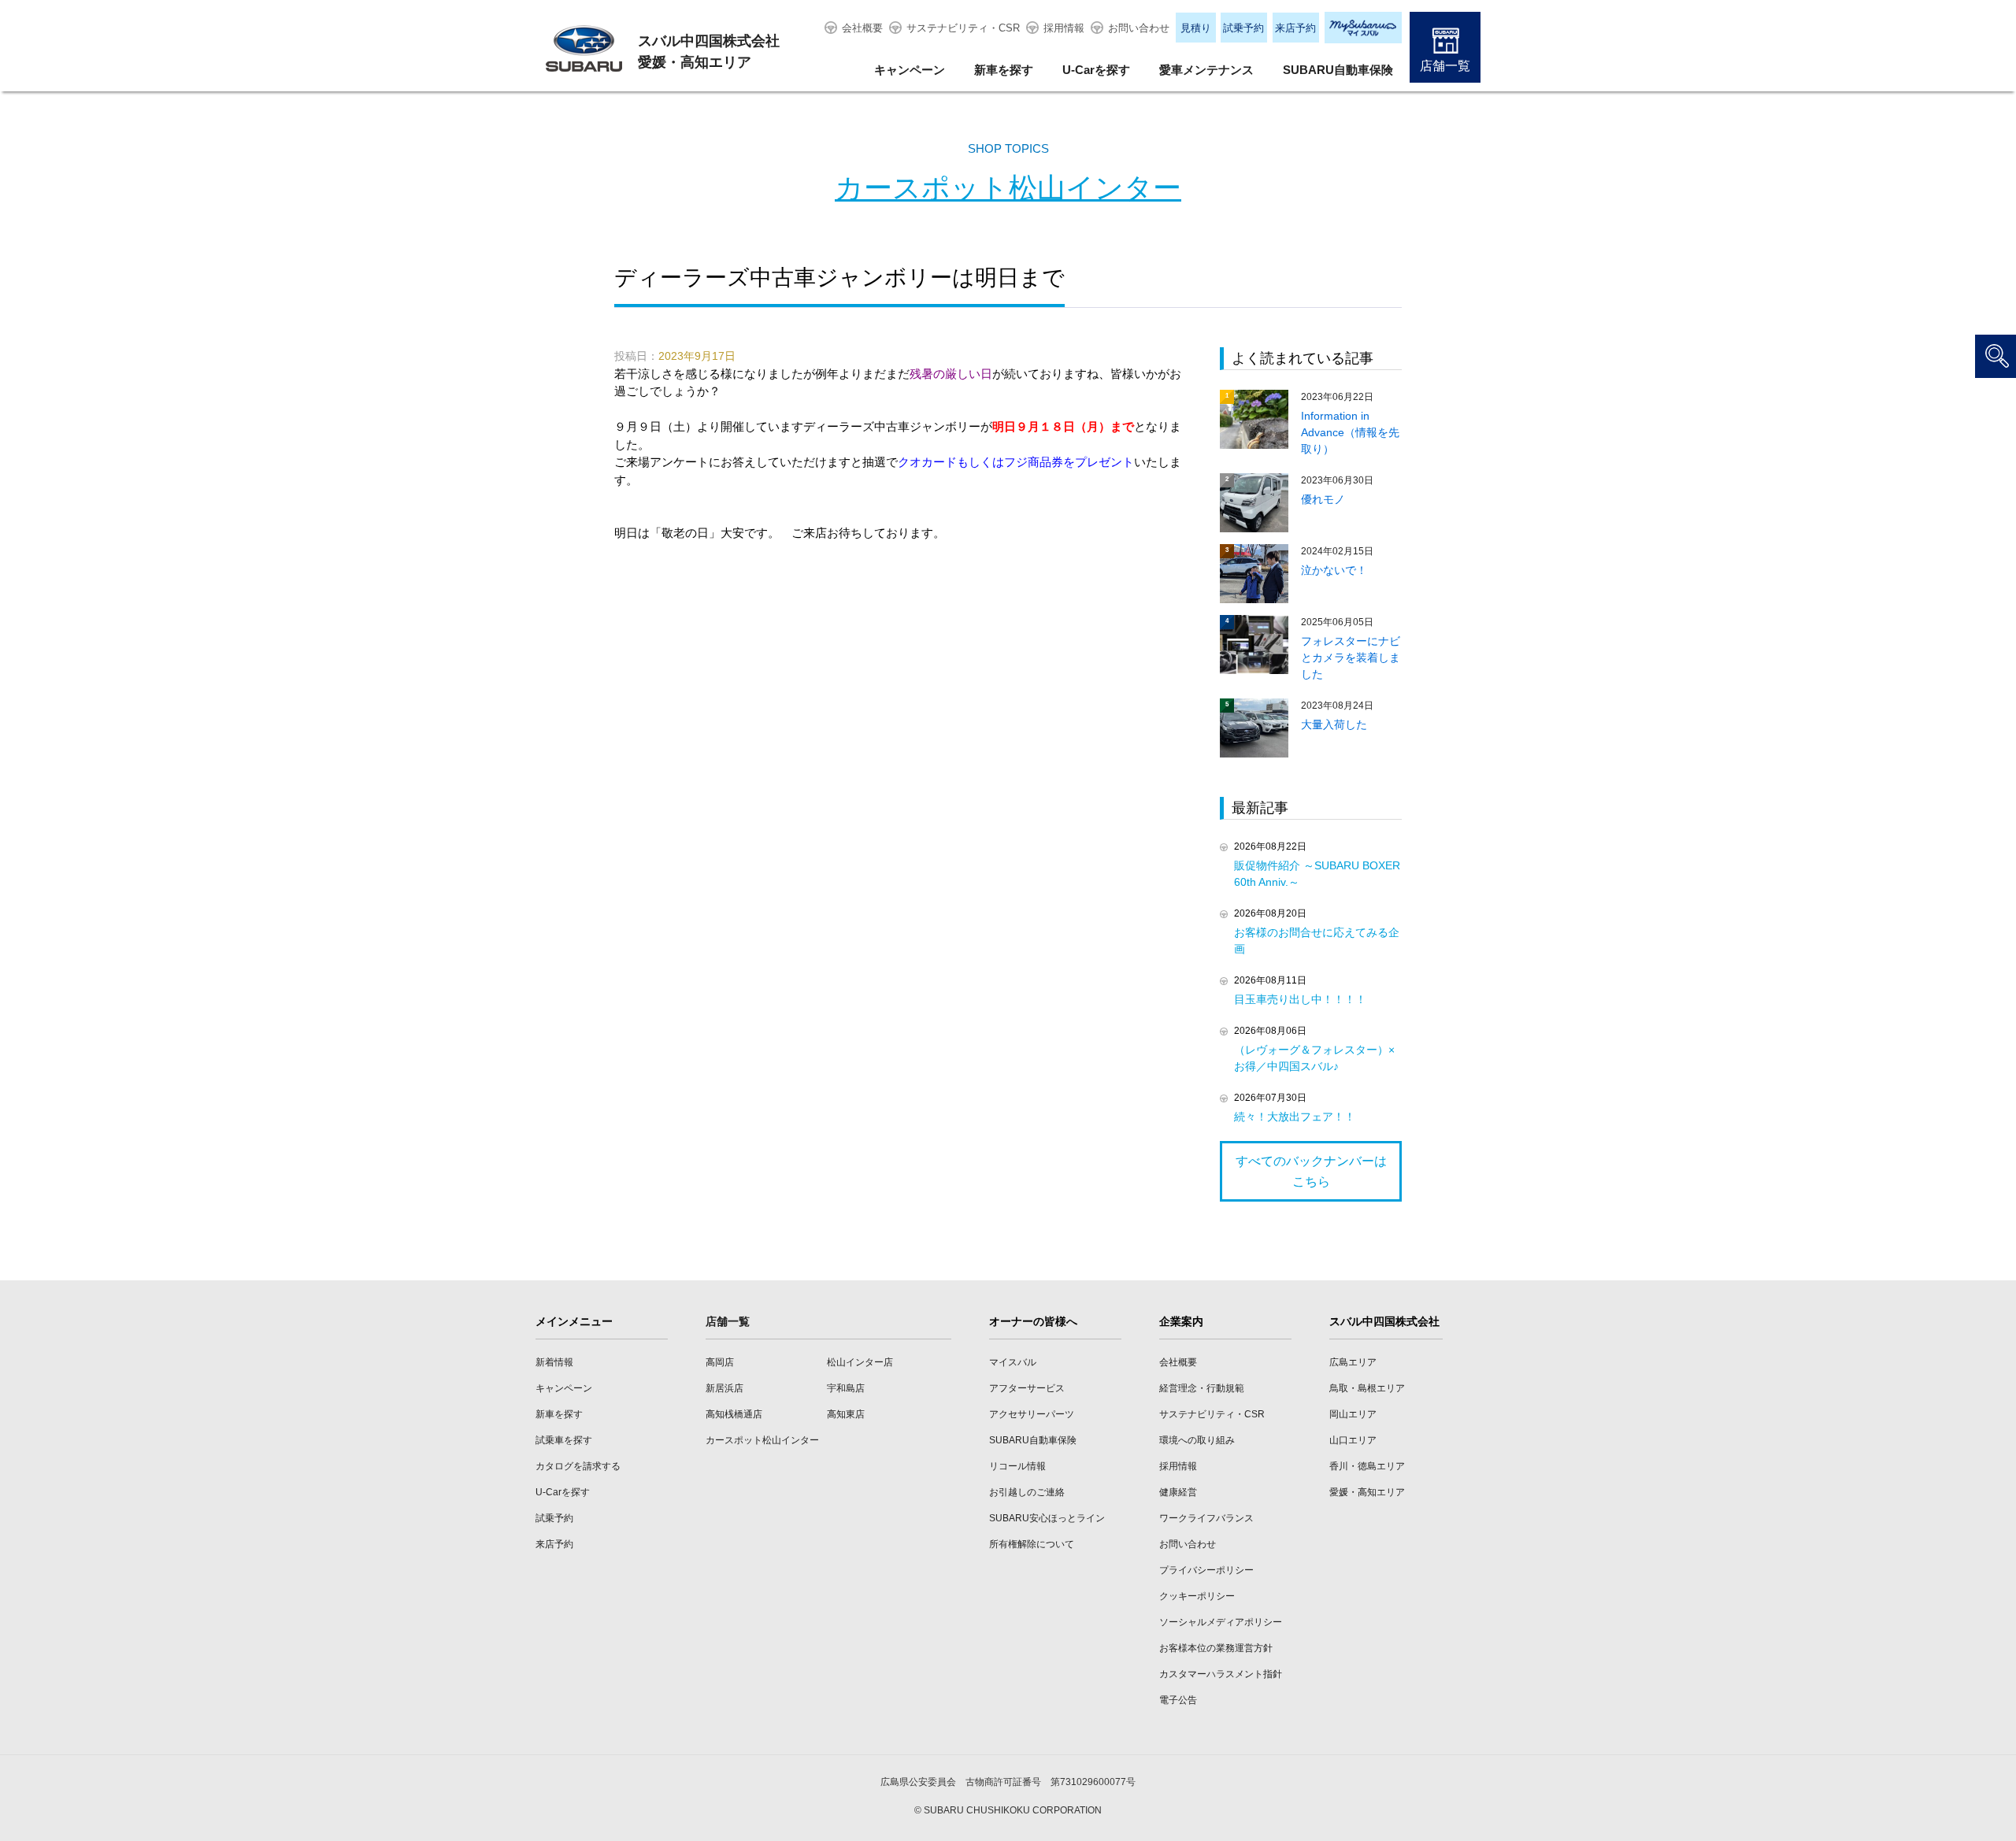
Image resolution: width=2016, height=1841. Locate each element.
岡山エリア (1353, 1414)
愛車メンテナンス (1206, 70)
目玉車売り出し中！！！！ (1300, 999)
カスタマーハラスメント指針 (1221, 1674)
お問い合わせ (1139, 28)
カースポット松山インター (1008, 188)
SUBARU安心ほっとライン (1047, 1518)
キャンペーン (910, 70)
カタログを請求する (578, 1466)
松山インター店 (860, 1362)
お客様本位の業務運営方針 (1216, 1648)
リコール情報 (1017, 1466)
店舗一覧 (1445, 66)
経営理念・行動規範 (1202, 1388)
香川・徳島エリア (1367, 1466)
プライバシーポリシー (1206, 1570)
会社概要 (862, 28)
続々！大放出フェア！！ (1295, 1117)
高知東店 (846, 1414)
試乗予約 (1243, 28)
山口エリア (1353, 1440)
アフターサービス (1027, 1388)
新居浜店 (724, 1388)
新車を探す (1004, 70)
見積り (1196, 28)
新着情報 (554, 1362)
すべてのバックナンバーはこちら (1311, 1171)
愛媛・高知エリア (1367, 1492)
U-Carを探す (1096, 70)
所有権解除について (1032, 1544)
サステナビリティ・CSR (963, 28)
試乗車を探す (564, 1440)
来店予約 (1295, 28)
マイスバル (1013, 1362)
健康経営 (1178, 1492)
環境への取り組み (1197, 1440)
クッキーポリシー (1197, 1596)
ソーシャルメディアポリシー (1221, 1622)
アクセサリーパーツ (1032, 1414)
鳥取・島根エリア (1367, 1388)
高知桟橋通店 (734, 1414)
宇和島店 (846, 1388)
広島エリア (1353, 1362)
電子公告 (1178, 1700)
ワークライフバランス (1206, 1518)
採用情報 (1064, 28)
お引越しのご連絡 (1027, 1492)
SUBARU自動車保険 (1338, 70)
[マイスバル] (1363, 28)
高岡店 (720, 1362)
